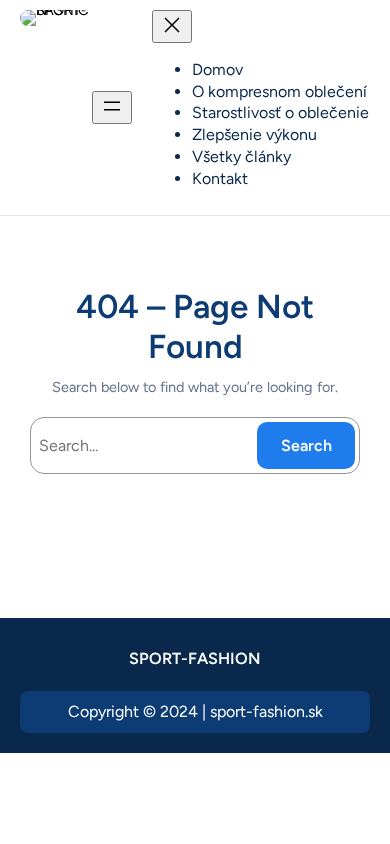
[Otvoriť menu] (112, 107)
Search (306, 445)
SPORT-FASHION (195, 658)
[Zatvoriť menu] (172, 26)
